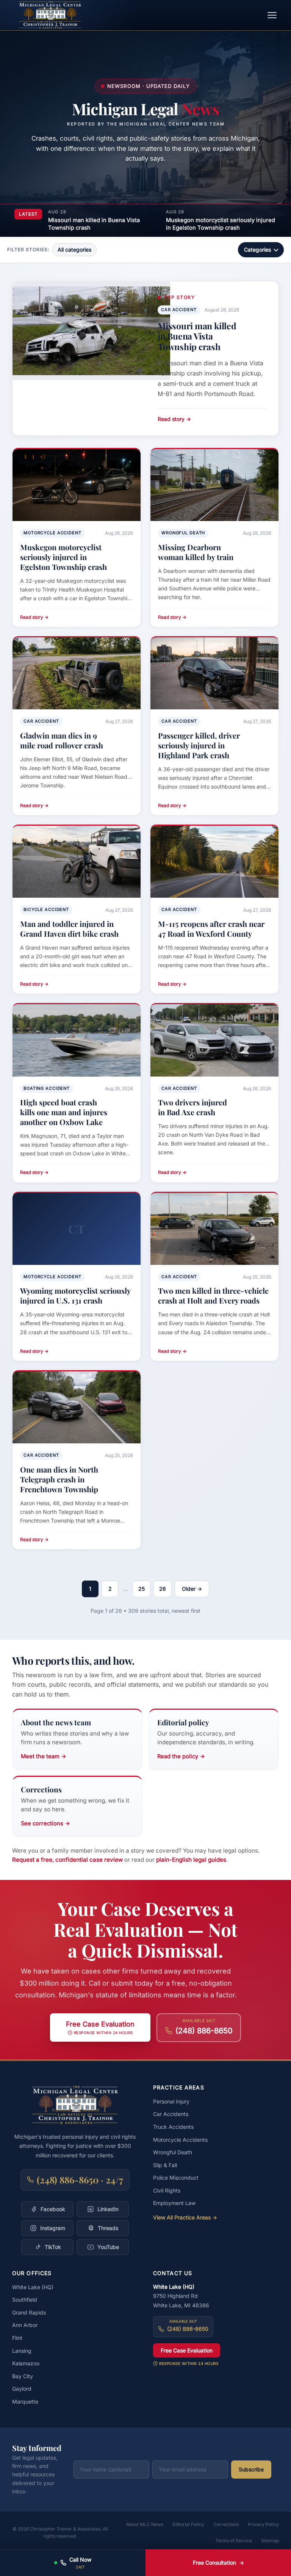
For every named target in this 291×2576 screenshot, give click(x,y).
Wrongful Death (173, 2152)
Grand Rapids (29, 2312)
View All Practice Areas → (185, 2217)
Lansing (22, 2351)
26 (163, 1589)
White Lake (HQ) (33, 2287)
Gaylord (22, 2389)
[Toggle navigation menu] (272, 15)
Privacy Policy (263, 2524)
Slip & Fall (165, 2165)
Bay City (23, 2376)
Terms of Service (234, 2541)
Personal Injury (171, 2101)
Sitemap (270, 2541)
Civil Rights (167, 2190)
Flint (17, 2338)
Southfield (25, 2300)
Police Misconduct (176, 2178)
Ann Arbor (25, 2325)
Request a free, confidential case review (67, 1860)
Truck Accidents (173, 2127)
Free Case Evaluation (187, 2350)
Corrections (226, 2524)
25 (142, 1589)
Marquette (25, 2402)
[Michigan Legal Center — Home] (50, 15)
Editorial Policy (188, 2524)
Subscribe (251, 2469)
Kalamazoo (26, 2363)
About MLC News (145, 2524)
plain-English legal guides (191, 1860)
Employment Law (174, 2203)
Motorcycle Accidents (180, 2140)
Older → (192, 1589)
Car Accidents (171, 2114)
